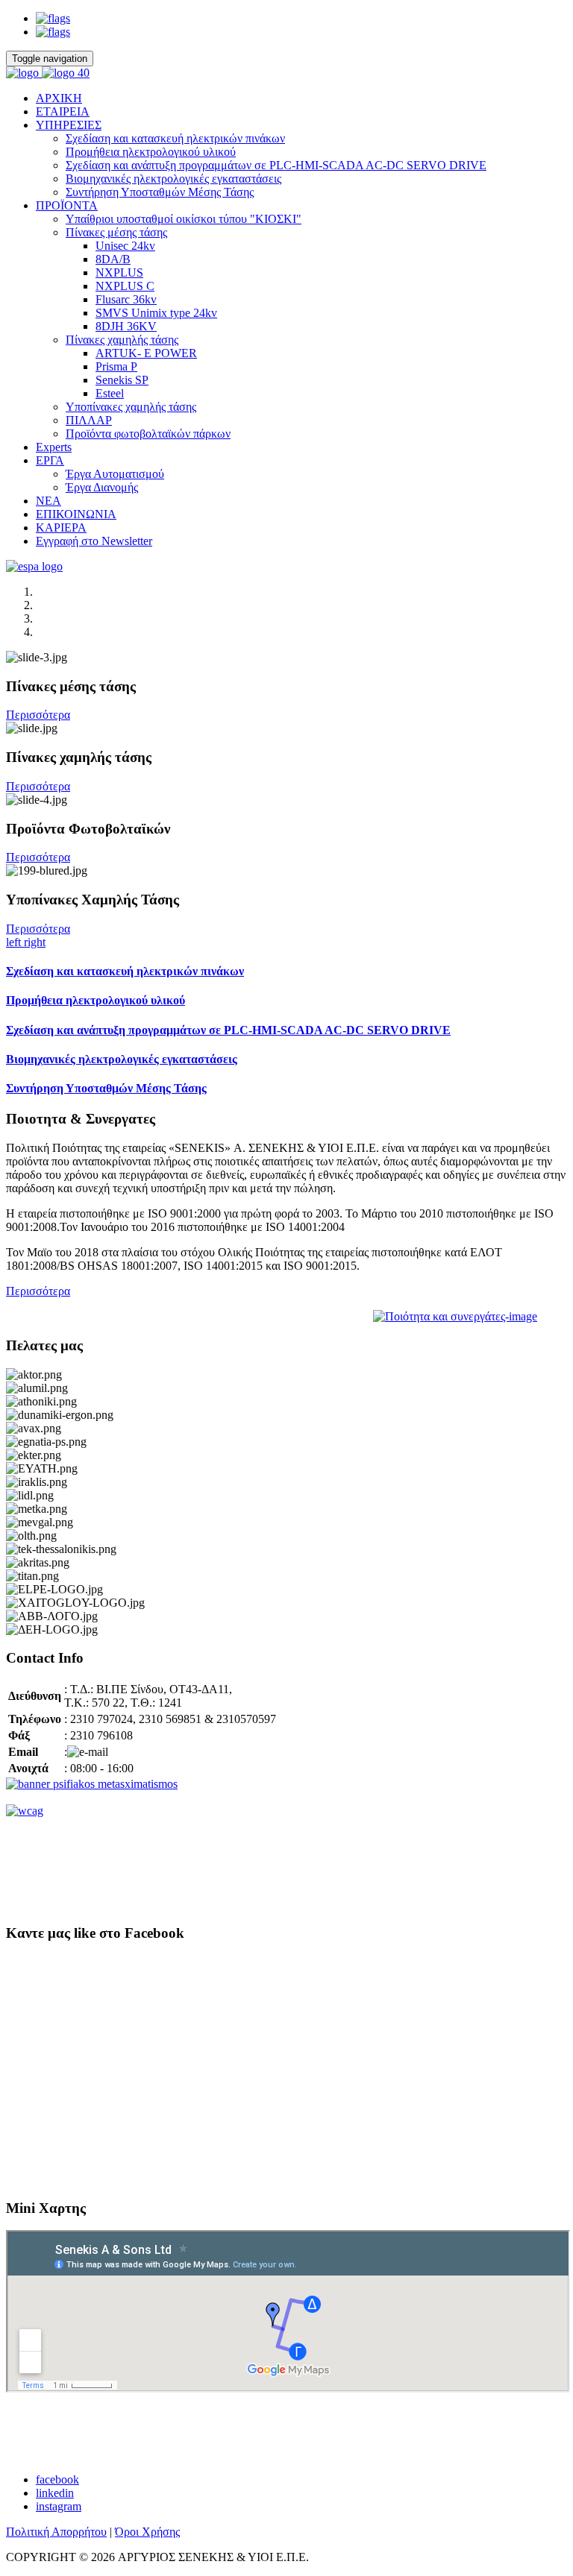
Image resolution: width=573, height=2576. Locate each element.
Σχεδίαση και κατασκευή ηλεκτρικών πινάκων (175, 138)
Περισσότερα (38, 715)
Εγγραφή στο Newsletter (94, 541)
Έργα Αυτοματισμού (115, 474)
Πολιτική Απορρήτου (56, 2532)
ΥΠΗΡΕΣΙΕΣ (69, 125)
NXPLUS (119, 273)
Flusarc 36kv (126, 299)
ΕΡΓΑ (50, 460)
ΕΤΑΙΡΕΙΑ (63, 111)
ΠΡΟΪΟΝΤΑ (67, 205)
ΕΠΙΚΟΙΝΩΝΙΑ (76, 514)
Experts (54, 447)
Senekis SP (122, 380)
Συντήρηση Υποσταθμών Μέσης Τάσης (160, 192)
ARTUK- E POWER (146, 353)
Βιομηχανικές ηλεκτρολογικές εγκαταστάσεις (173, 179)
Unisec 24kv (125, 246)
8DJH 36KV (126, 326)
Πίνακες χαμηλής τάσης (122, 340)
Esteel (110, 393)
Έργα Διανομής (102, 487)
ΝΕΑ (48, 501)
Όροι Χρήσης (147, 2532)
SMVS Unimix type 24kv (156, 313)
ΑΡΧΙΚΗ (59, 98)
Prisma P (116, 366)
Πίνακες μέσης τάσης (116, 232)
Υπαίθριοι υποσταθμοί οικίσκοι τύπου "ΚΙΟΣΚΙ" (184, 219)
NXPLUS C (125, 286)
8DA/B (113, 259)
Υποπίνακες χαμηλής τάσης (131, 407)
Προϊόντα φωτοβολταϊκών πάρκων (148, 434)
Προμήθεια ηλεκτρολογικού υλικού (151, 152)
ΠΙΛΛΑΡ (89, 420)
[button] (15, 942)
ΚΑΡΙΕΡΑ (61, 528)
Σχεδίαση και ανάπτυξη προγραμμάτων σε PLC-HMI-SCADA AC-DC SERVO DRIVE (276, 165)
